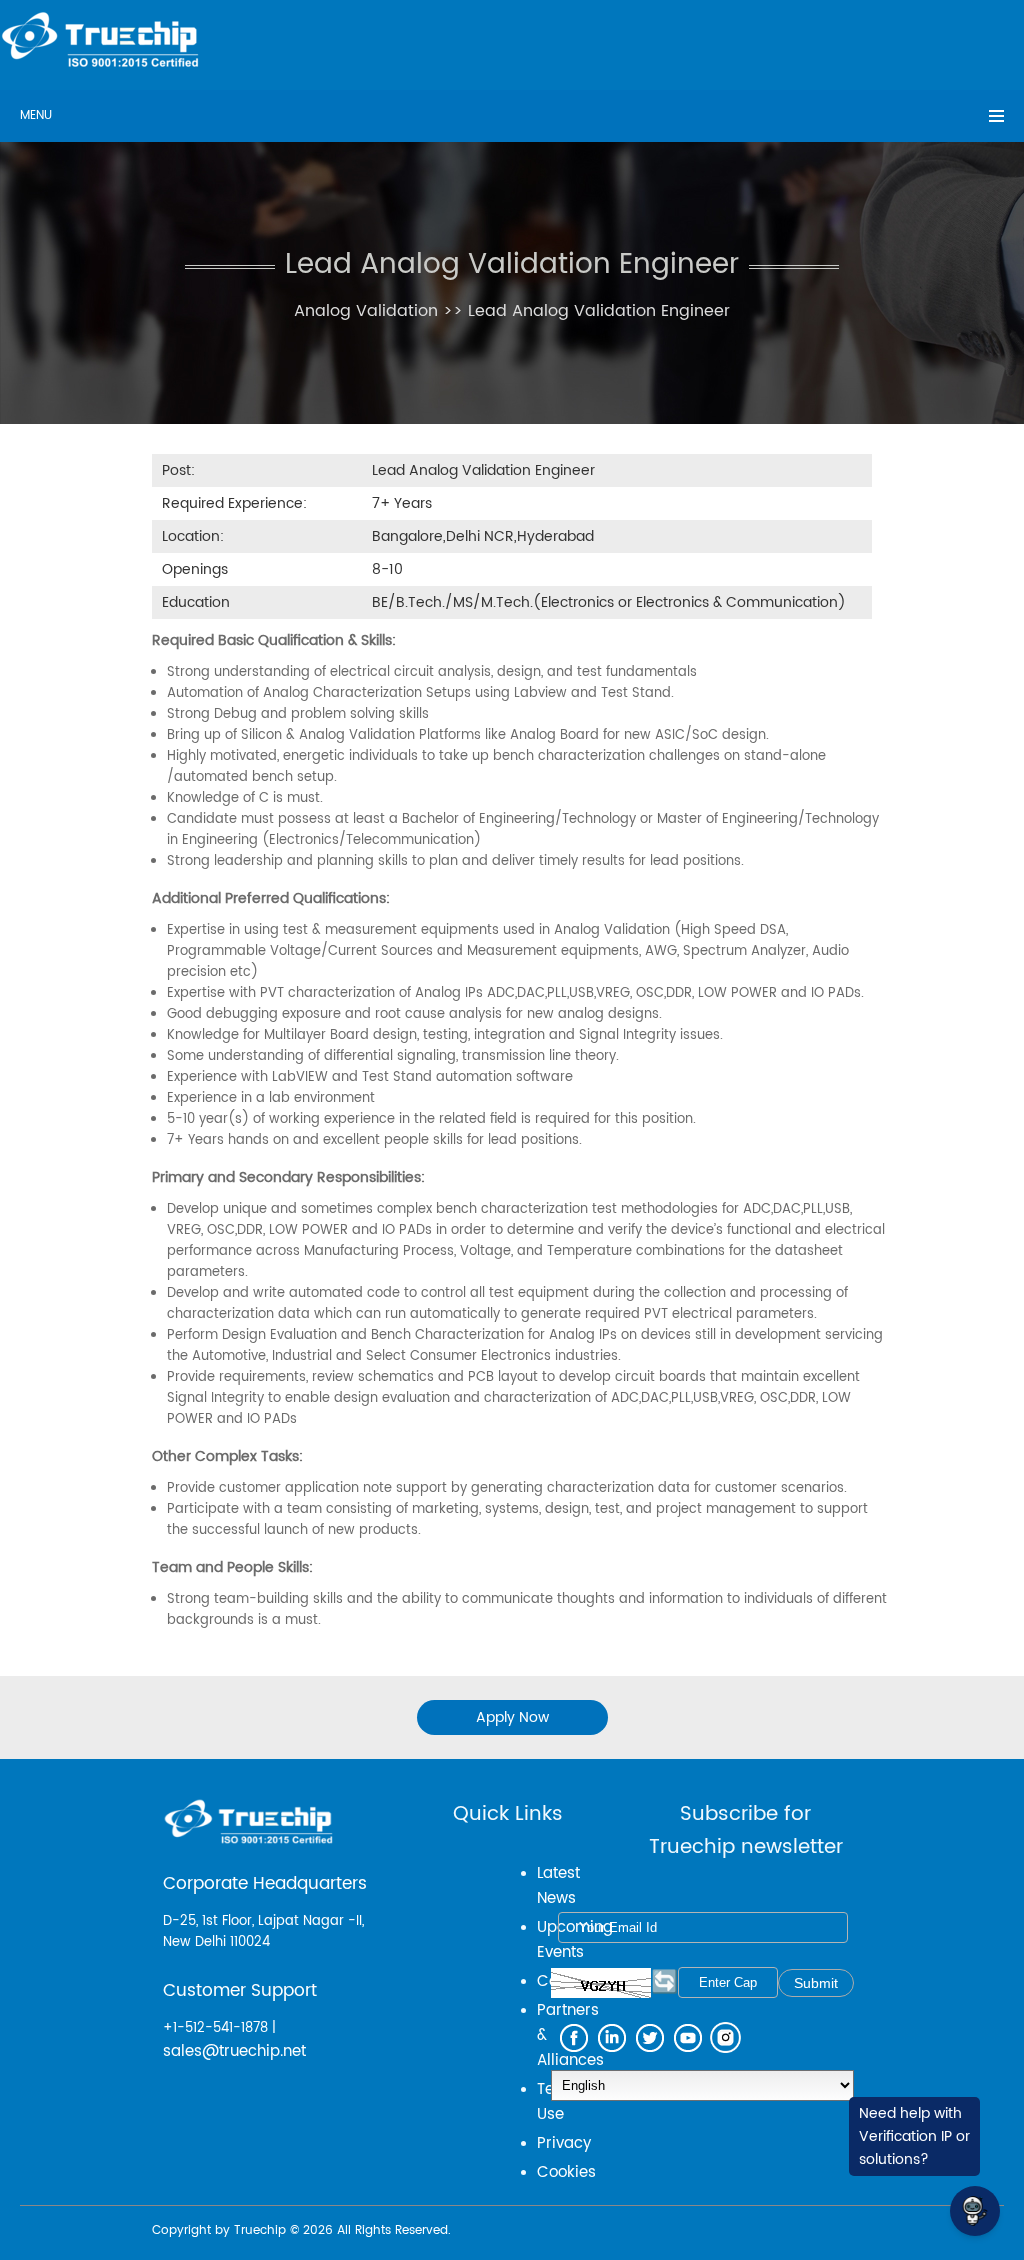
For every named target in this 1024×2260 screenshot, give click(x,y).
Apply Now (512, 1717)
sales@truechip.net (234, 2051)
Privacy (564, 2143)
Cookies (566, 2172)
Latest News (558, 1886)
